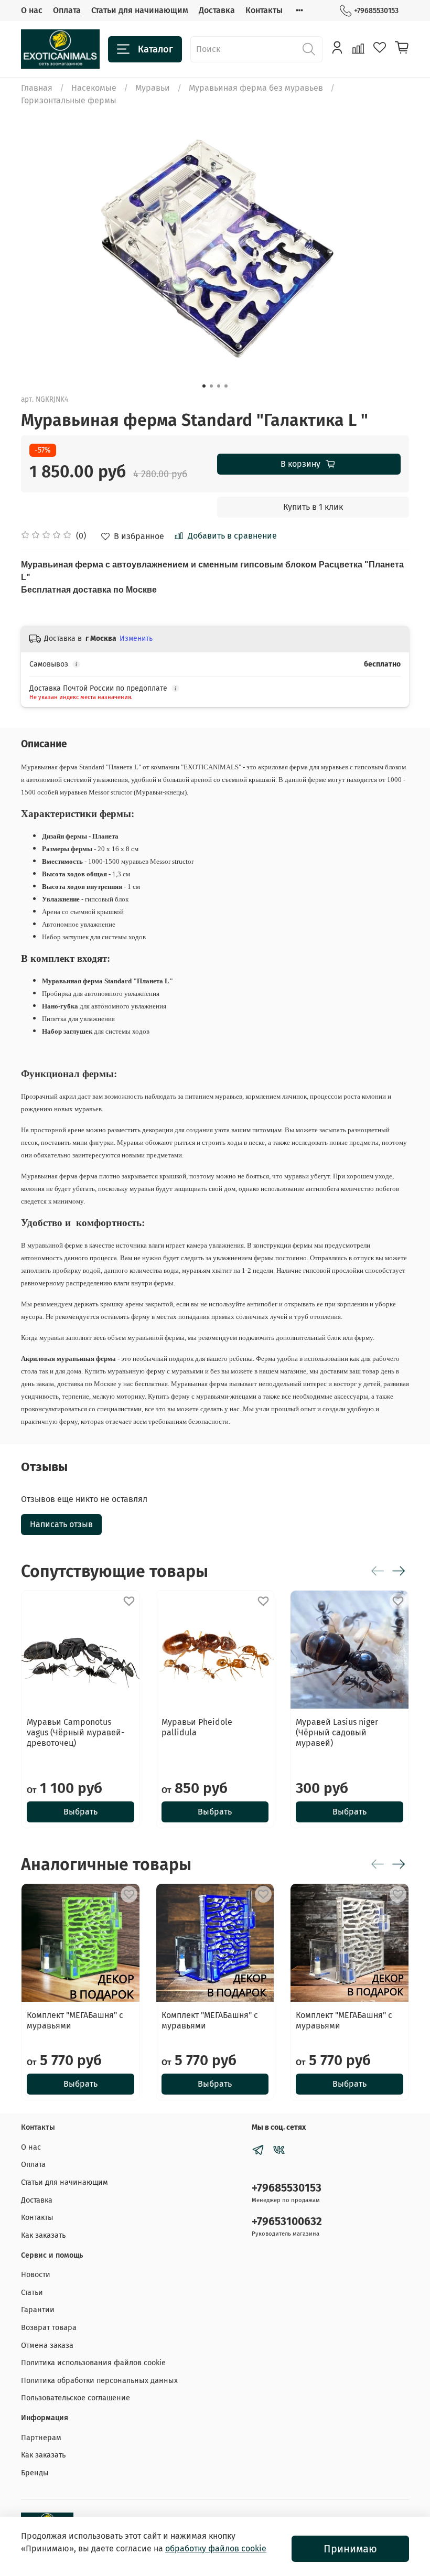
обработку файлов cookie (216, 2548)
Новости (36, 2275)
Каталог (155, 49)
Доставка (217, 10)
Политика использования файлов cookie (93, 2363)
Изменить (136, 638)
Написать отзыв (61, 1524)
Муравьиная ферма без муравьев (256, 88)
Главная (37, 88)
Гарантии (38, 2310)
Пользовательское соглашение (76, 2398)
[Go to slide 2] (211, 386)
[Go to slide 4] (226, 386)
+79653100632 (287, 2222)
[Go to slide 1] (204, 386)
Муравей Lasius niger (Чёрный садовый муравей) (337, 1732)
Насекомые (94, 88)
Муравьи (153, 88)
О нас (32, 10)
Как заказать (43, 2235)
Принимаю (350, 2549)
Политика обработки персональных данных (99, 2381)
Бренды (35, 2473)
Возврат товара (49, 2328)
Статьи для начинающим (140, 10)
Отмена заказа (47, 2346)
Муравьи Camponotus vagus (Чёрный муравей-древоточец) (76, 1732)
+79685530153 (376, 11)
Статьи (32, 2293)
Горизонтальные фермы (69, 100)
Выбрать (80, 1812)
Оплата (67, 10)
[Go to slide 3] (219, 386)
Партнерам (41, 2438)
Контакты (264, 10)
